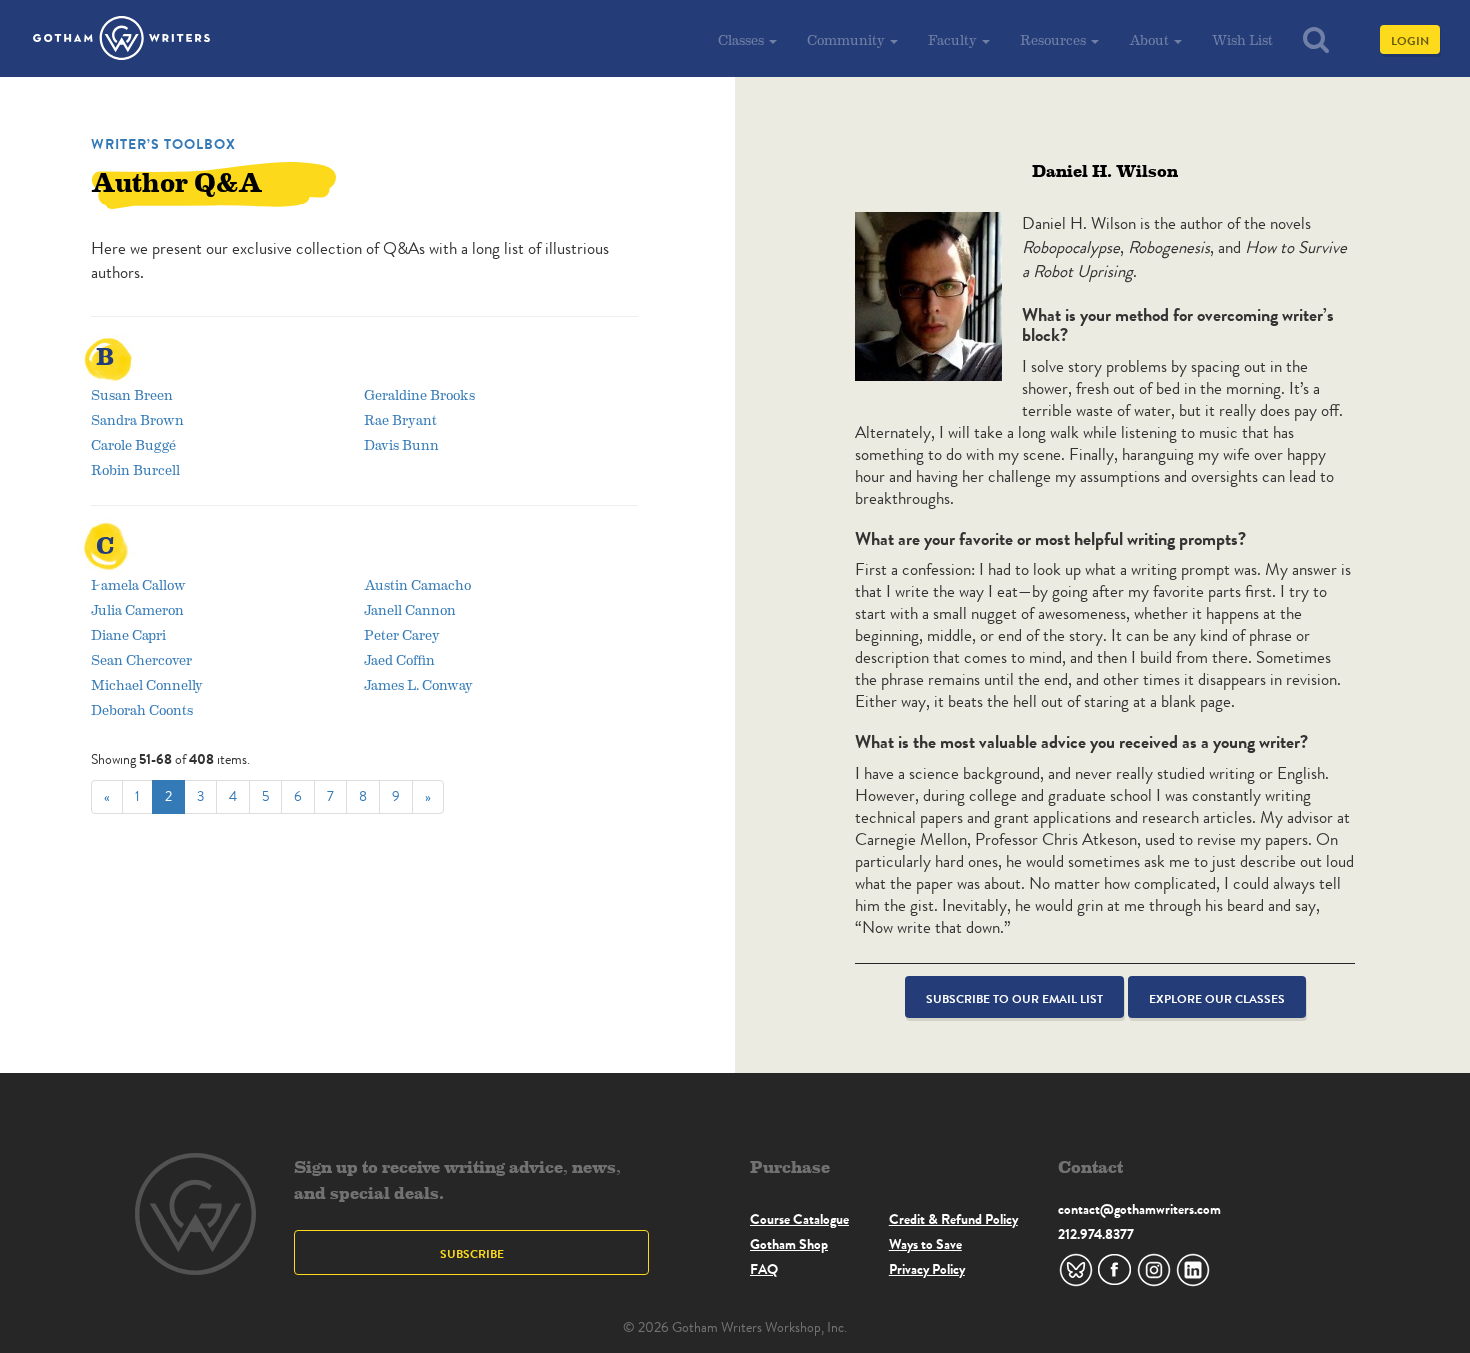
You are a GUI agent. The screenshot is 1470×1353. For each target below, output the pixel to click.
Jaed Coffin (399, 659)
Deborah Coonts (142, 709)
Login (1410, 40)
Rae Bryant (400, 419)
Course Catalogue (799, 1219)
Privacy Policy (927, 1269)
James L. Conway (418, 684)
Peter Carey (402, 634)
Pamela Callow (138, 584)
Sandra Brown (137, 419)
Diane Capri (128, 634)
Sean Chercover (141, 659)
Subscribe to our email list (1014, 998)
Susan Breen (132, 394)
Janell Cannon (410, 609)
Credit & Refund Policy (953, 1219)
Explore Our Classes (1217, 998)
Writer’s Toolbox (163, 144)
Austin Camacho (417, 584)
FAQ (764, 1269)
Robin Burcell (135, 469)
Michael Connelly (147, 684)
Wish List (1242, 39)
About (1150, 39)
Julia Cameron (137, 609)
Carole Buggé (133, 444)
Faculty (954, 39)
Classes (742, 39)
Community (847, 39)
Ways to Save (925, 1244)
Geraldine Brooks (419, 394)
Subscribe (472, 1253)
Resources (1054, 39)
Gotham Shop (789, 1244)
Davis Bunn (401, 444)
